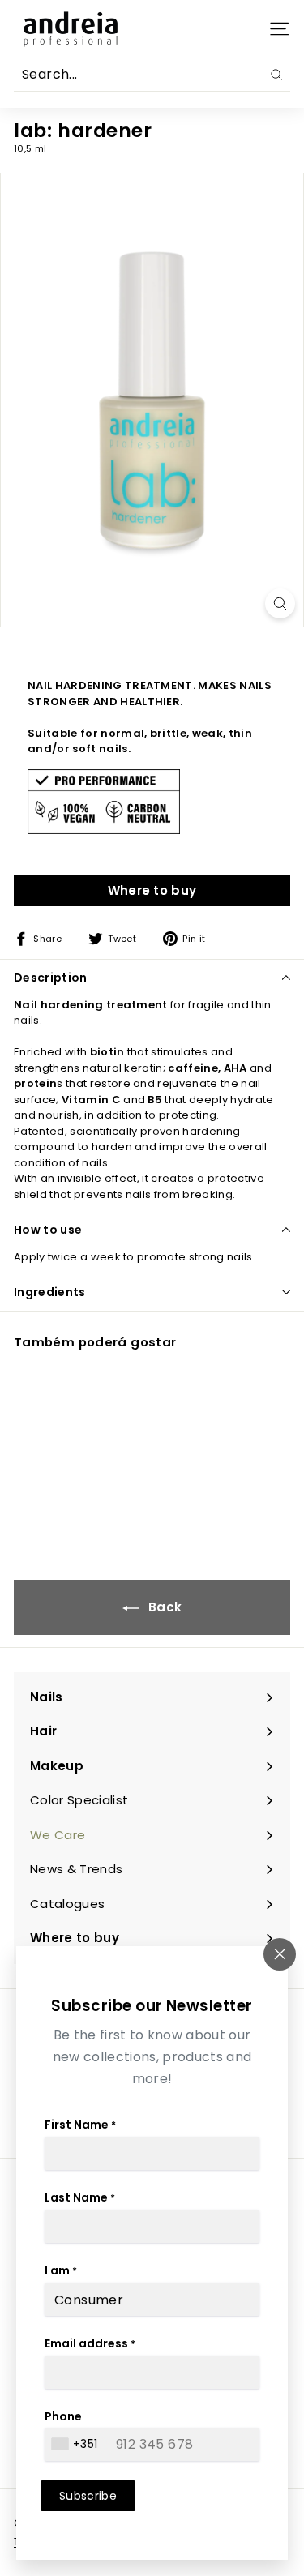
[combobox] (76, 2444)
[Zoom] (280, 603)
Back (164, 1607)
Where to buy (152, 890)
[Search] (276, 75)
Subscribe (88, 2496)
